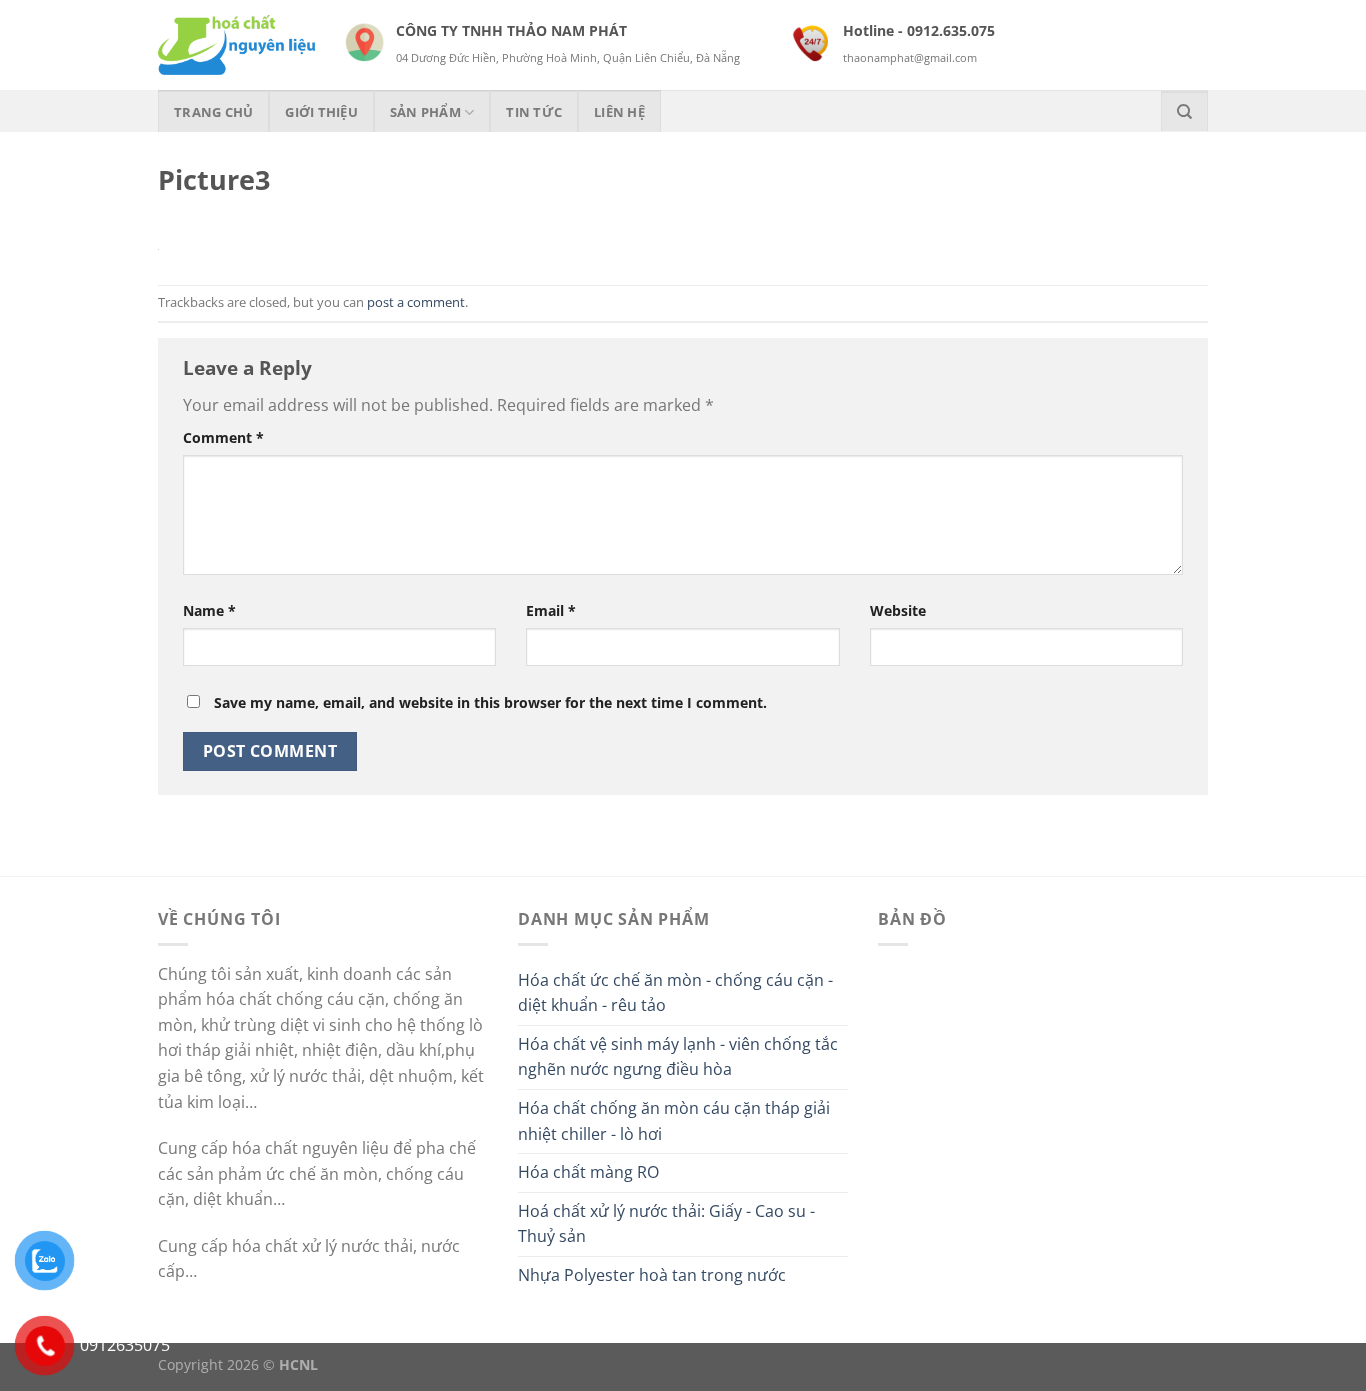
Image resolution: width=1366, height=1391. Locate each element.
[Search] (1184, 111)
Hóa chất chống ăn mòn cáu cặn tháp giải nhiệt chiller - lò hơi (674, 1121)
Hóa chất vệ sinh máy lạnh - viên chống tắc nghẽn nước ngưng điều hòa (678, 1057)
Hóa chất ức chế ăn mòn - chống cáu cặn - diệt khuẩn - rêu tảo (675, 993)
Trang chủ (213, 112)
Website (898, 610)
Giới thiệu (321, 112)
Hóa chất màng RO (588, 1172)
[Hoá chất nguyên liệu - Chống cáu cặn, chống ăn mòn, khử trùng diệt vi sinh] (236, 45)
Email (551, 610)
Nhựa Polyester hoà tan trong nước (652, 1275)
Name (209, 610)
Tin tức (534, 112)
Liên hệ (619, 112)
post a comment (416, 302)
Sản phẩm (425, 112)
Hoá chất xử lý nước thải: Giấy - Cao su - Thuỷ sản (666, 1224)
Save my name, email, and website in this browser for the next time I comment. (490, 702)
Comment (223, 437)
